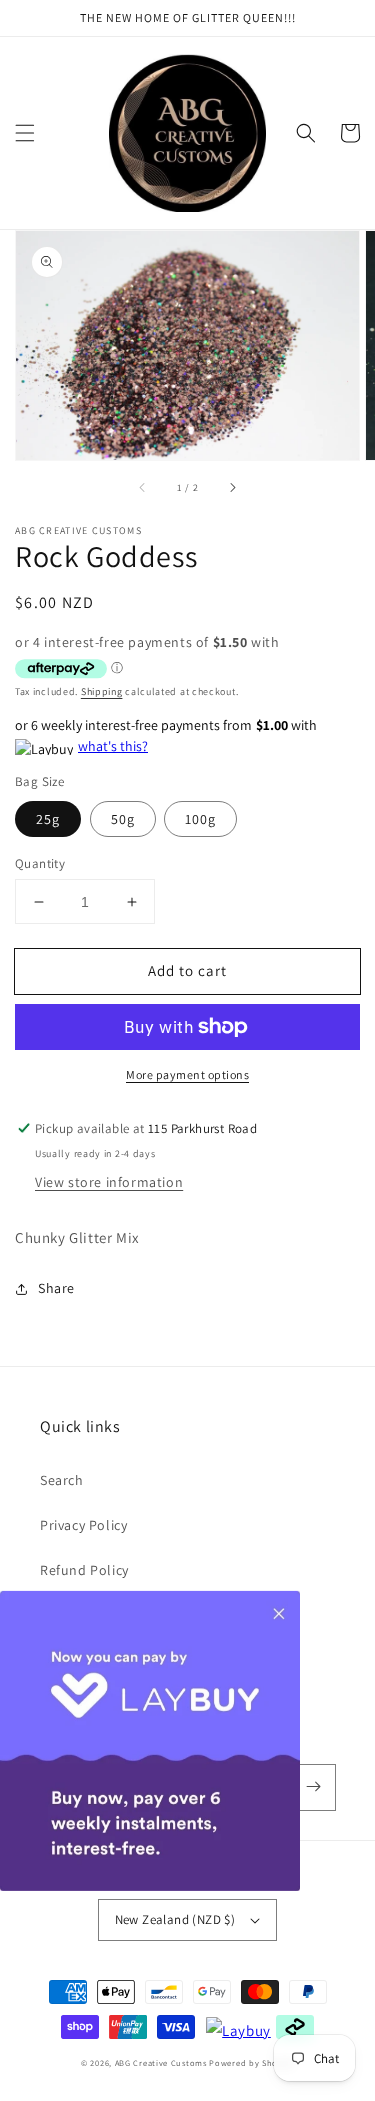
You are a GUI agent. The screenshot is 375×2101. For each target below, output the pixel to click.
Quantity (40, 863)
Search (62, 1480)
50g (123, 819)
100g (200, 819)
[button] (25, 133)
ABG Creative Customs (161, 2062)
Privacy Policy (83, 1525)
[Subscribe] (313, 1787)
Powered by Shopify (251, 2062)
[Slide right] (232, 488)
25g (48, 819)
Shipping (102, 691)
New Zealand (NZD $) (175, 1919)
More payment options (187, 1074)
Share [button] (56, 1288)
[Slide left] (143, 488)
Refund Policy (84, 1570)
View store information (109, 1182)
